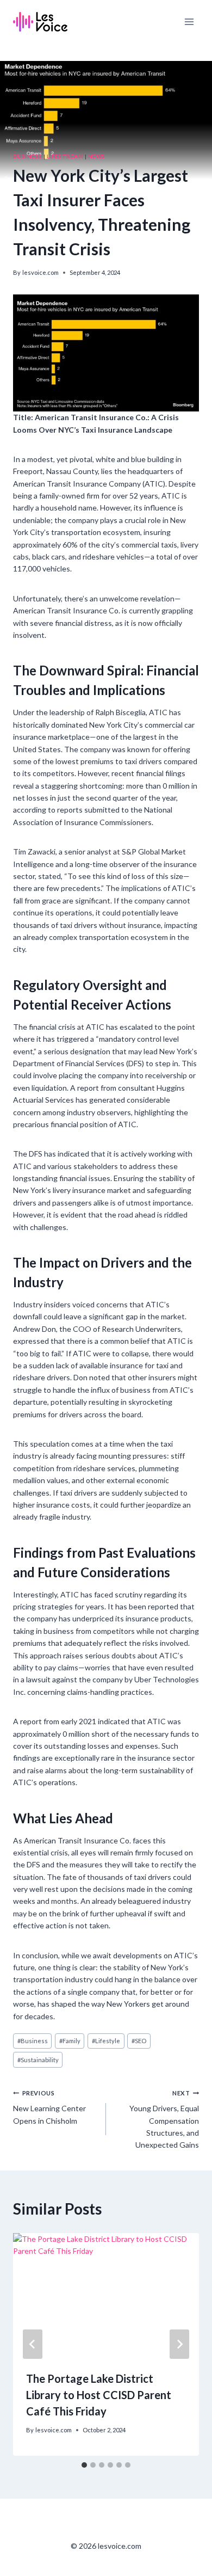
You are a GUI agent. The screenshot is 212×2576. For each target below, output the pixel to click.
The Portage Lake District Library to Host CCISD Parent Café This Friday (99, 2395)
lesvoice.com (40, 272)
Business (28, 156)
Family (70, 2041)
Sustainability (38, 2060)
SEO (139, 2041)
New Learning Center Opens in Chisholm (49, 2107)
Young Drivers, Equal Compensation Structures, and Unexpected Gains (164, 2120)
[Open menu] (189, 21)
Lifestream (65, 156)
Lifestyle (106, 2041)
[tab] (84, 2465)
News (97, 156)
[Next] (179, 2344)
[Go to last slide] (33, 2344)
